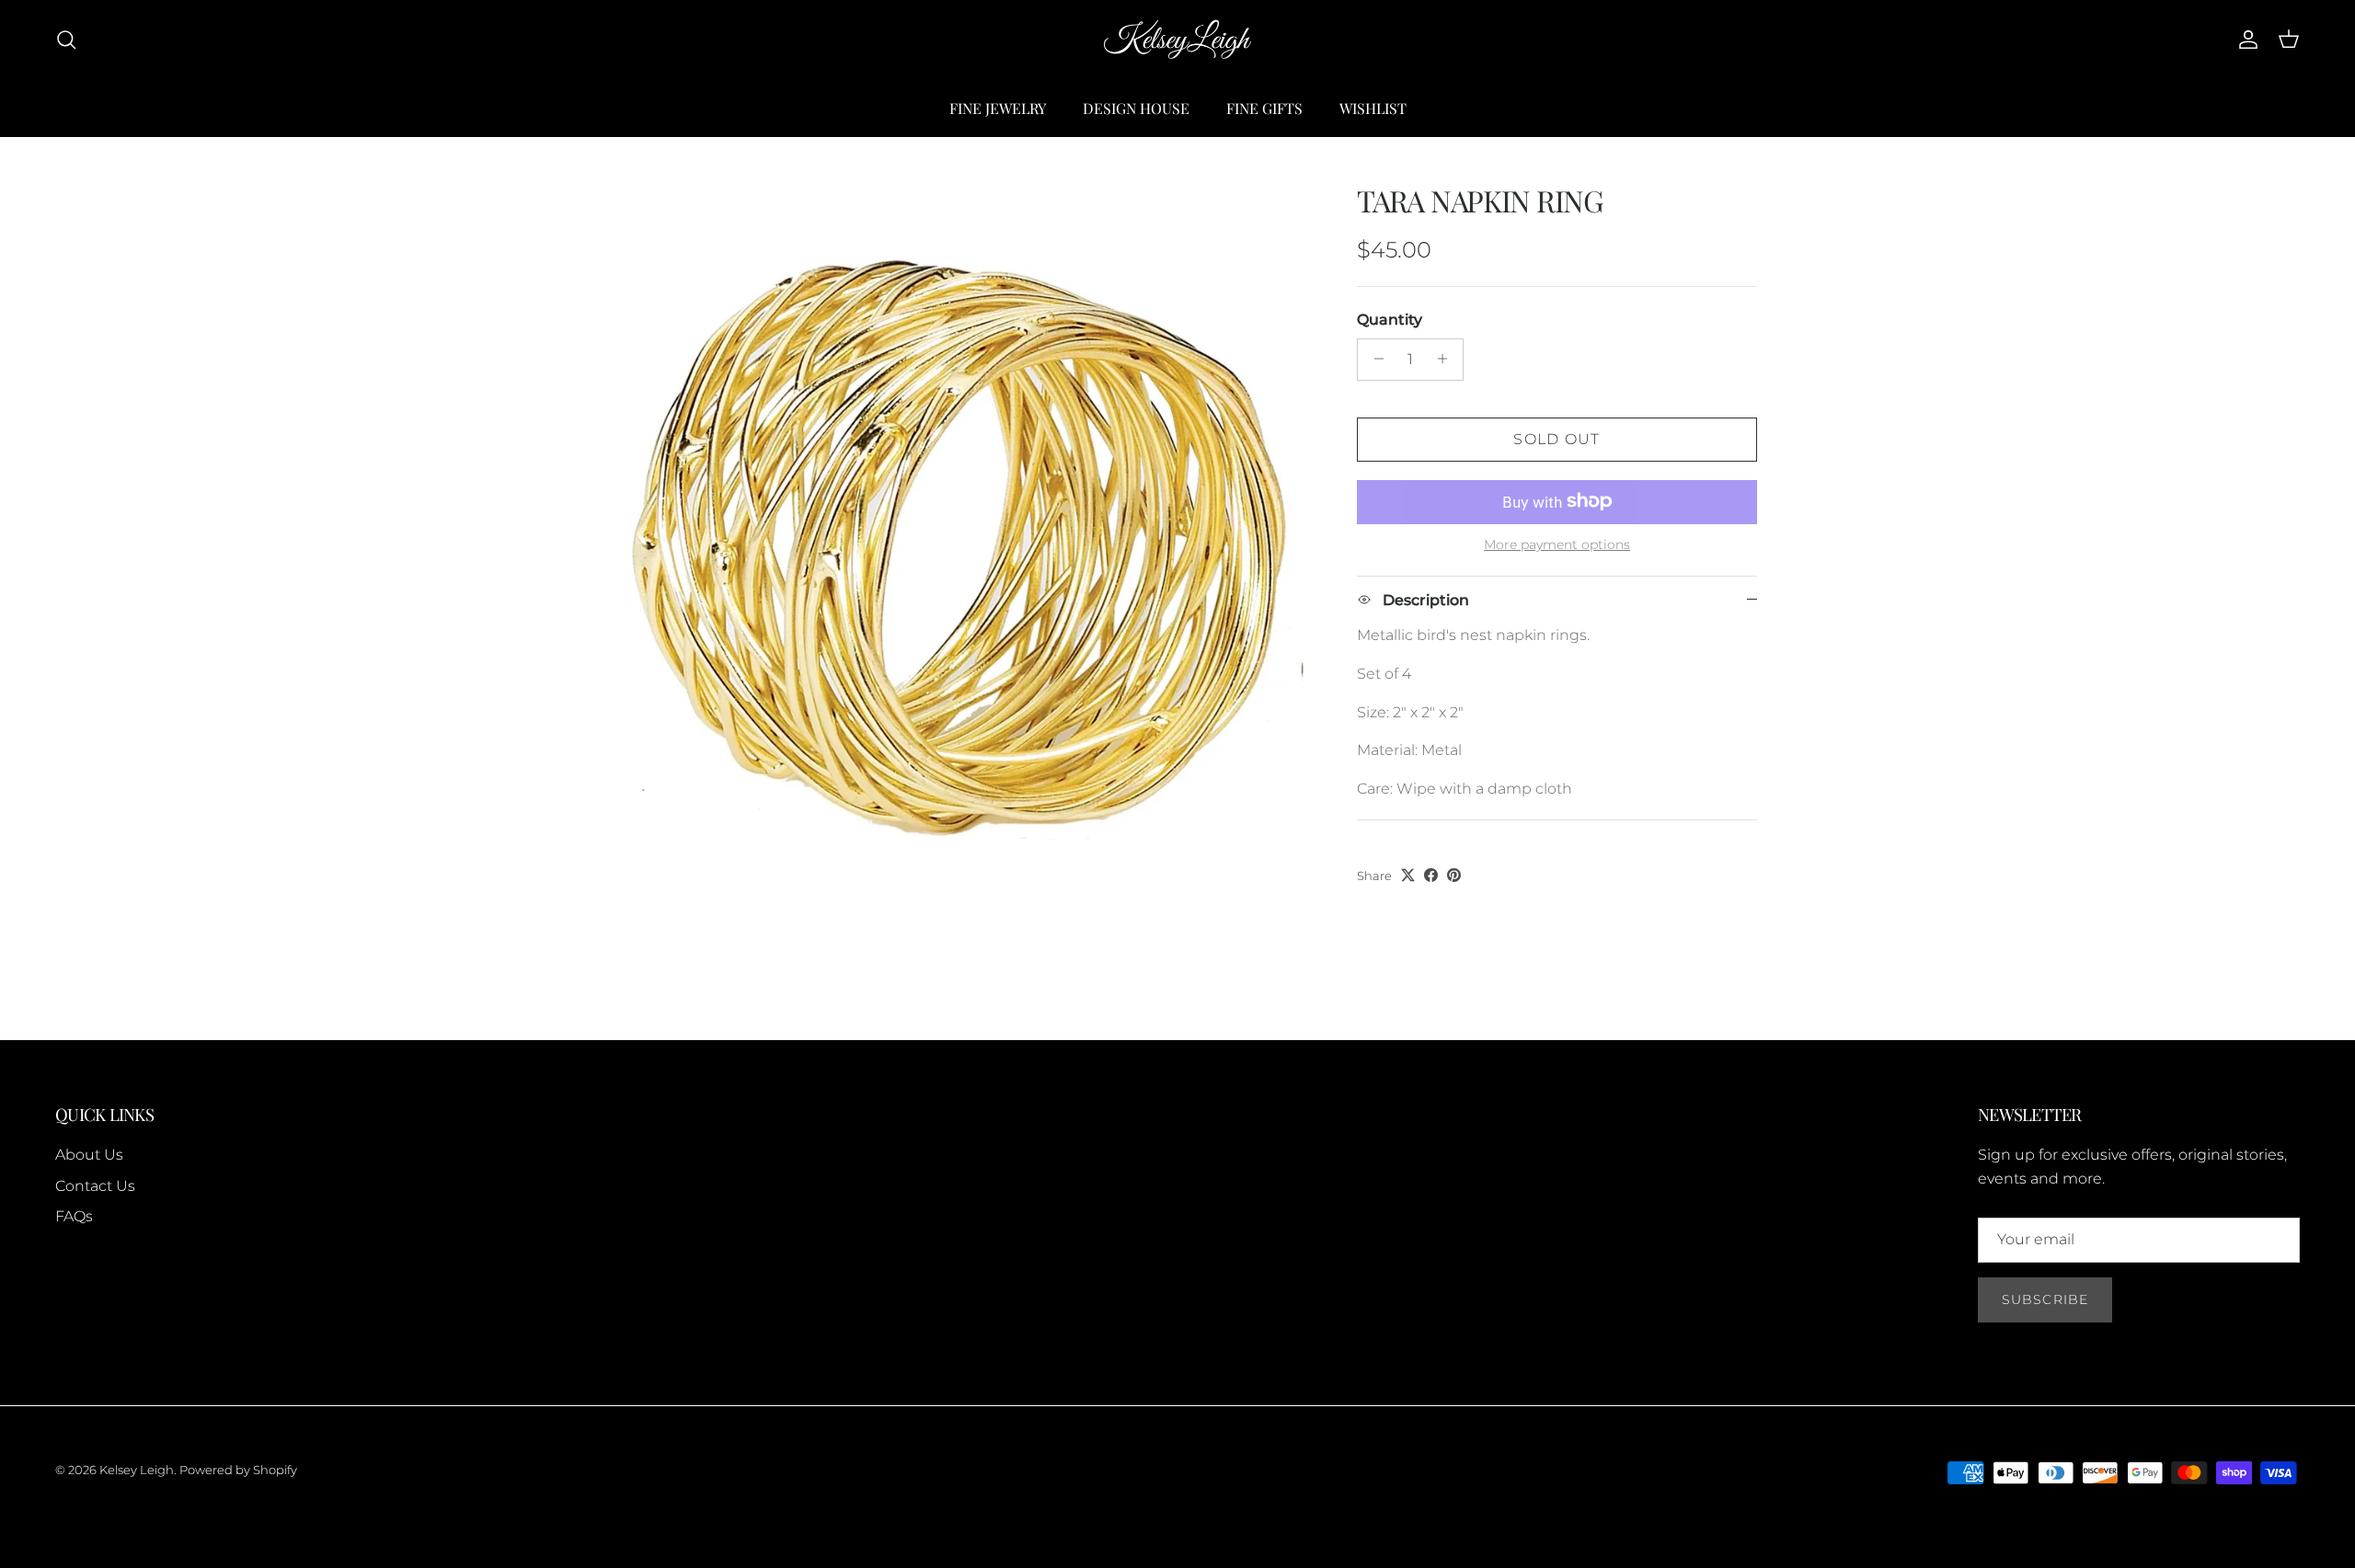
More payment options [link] (1557, 544)
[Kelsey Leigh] (1177, 40)
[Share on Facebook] (1431, 875)
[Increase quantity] (1447, 359)
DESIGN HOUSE (1136, 108)
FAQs (74, 1216)
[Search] (66, 40)
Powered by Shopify (238, 1470)
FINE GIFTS (1264, 108)
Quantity (1390, 320)
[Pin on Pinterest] (1454, 875)
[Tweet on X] (1408, 875)
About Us (89, 1155)
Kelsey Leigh (137, 1470)
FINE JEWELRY (998, 108)
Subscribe (2045, 1299)
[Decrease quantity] (1374, 359)
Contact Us (95, 1186)
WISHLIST (1373, 108)
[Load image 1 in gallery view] (957, 542)
